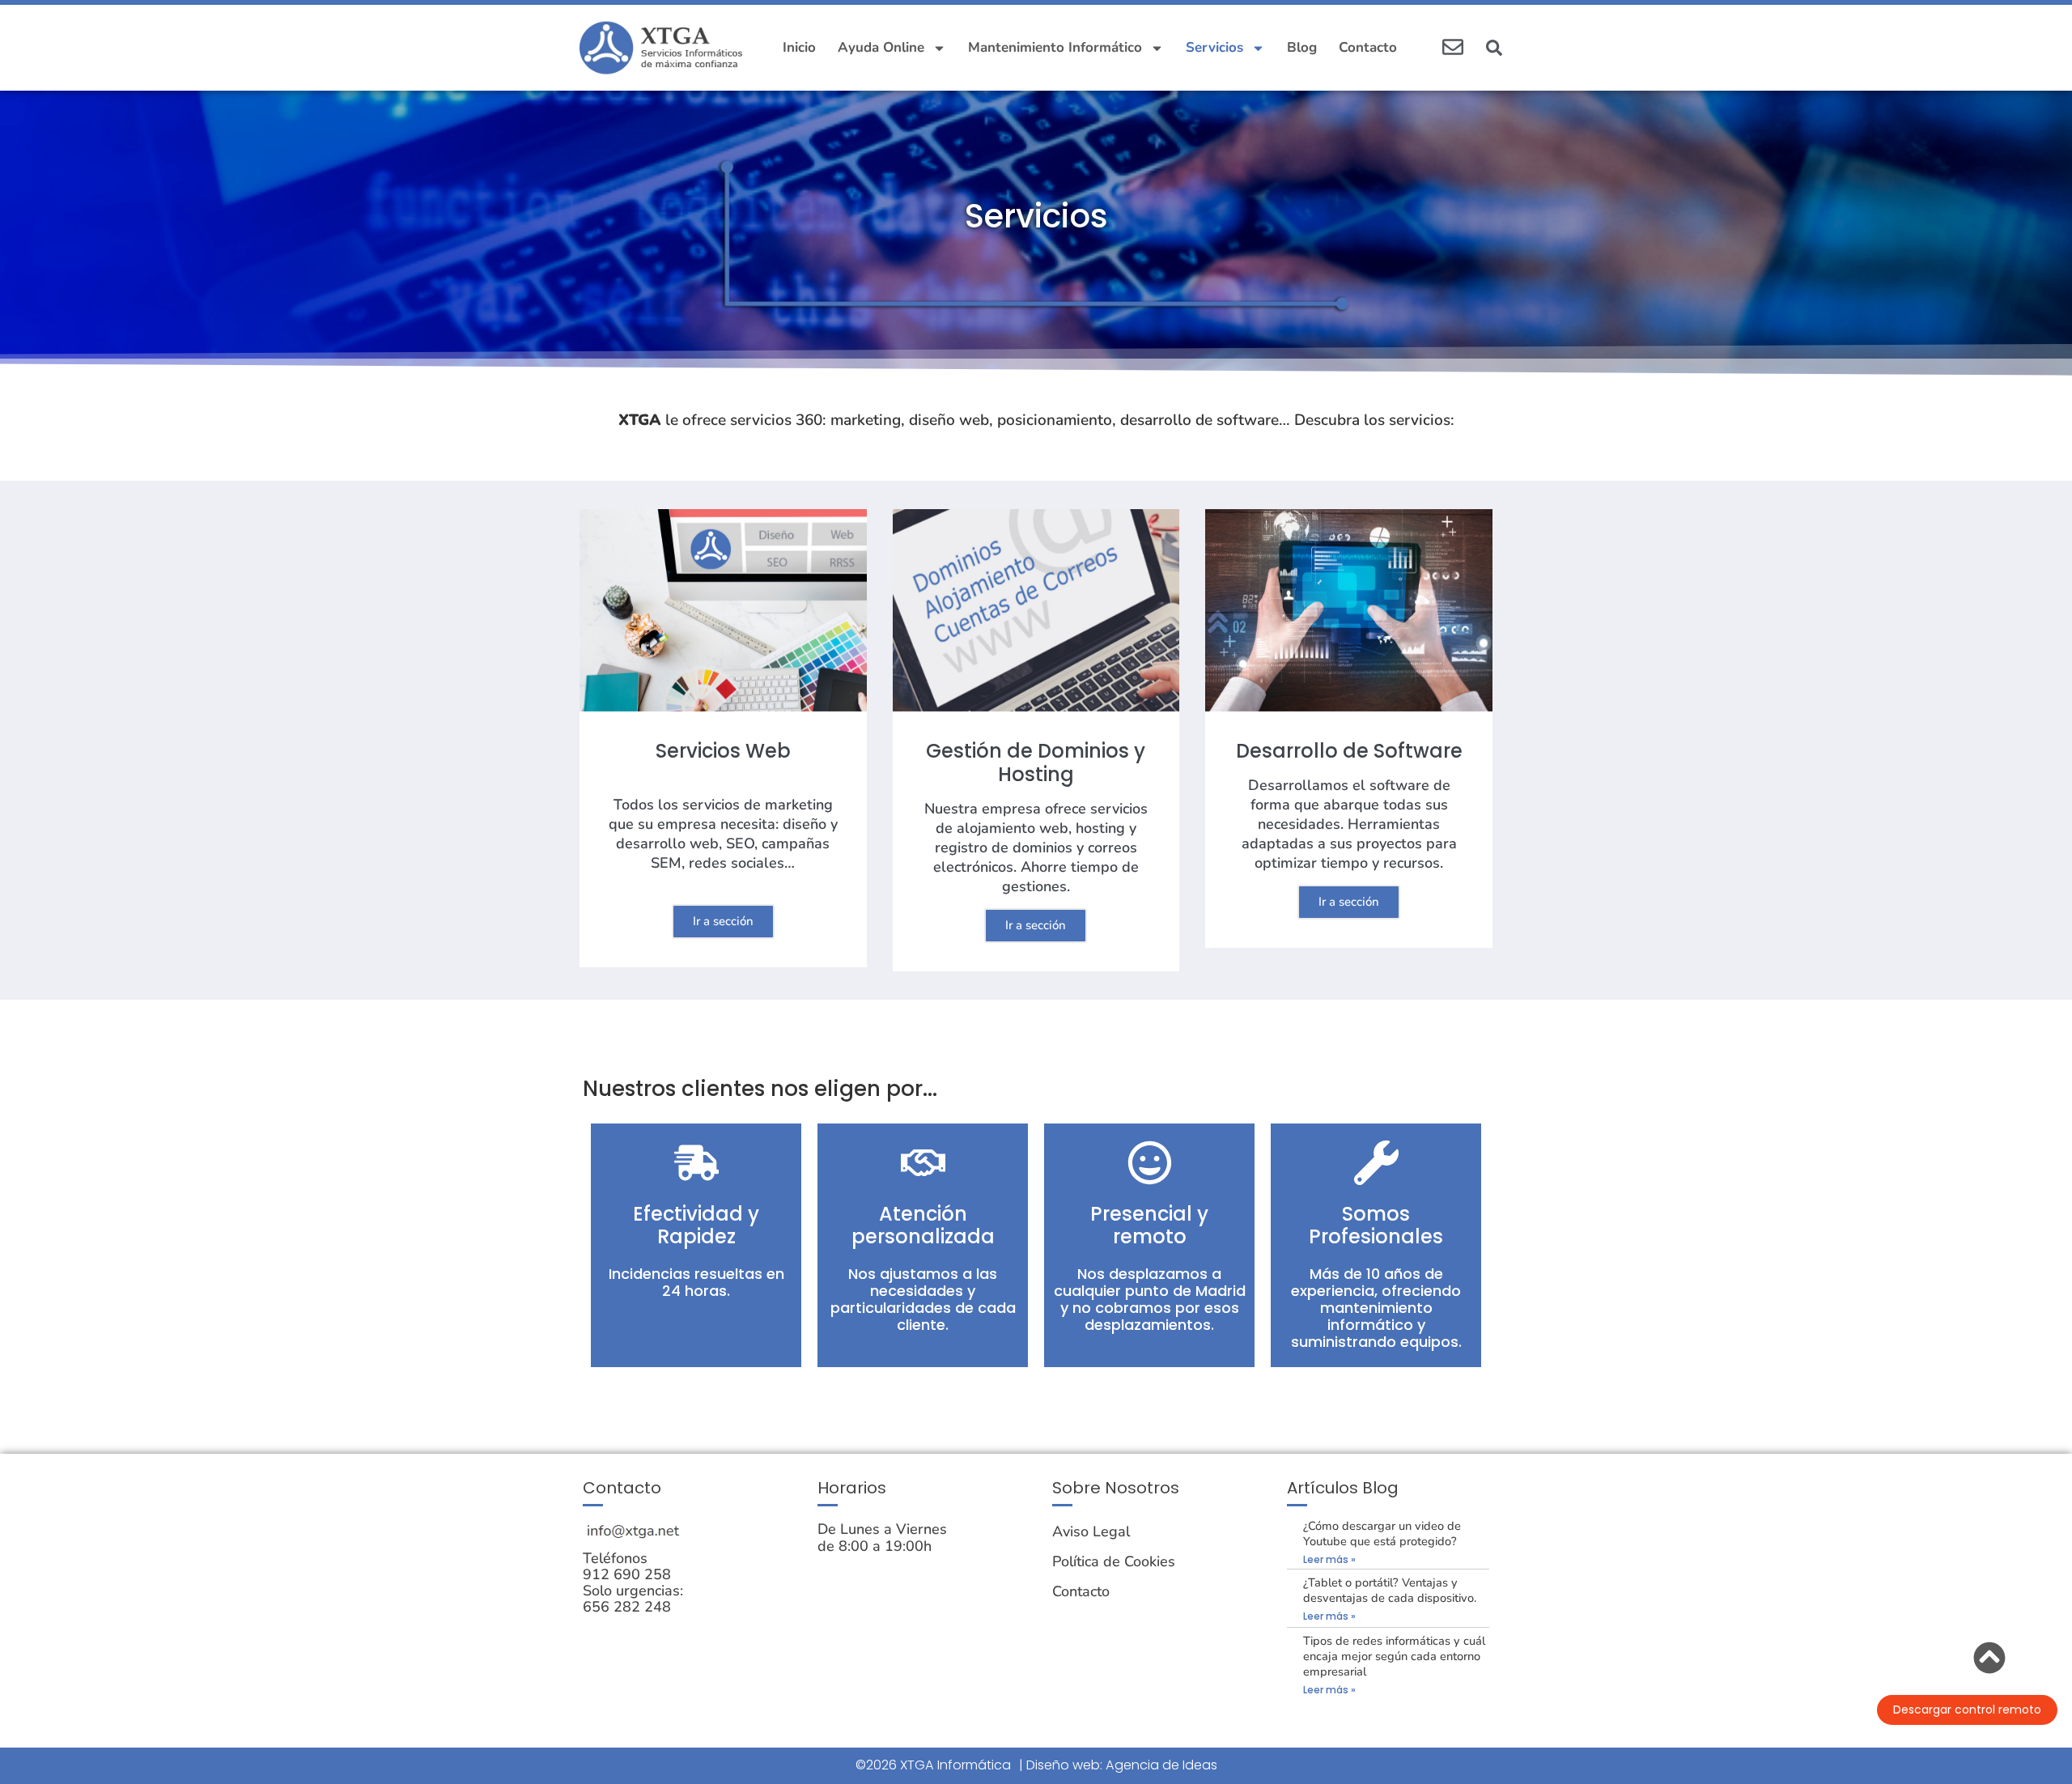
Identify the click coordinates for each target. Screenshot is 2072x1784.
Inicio (799, 47)
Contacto (1368, 47)
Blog (1302, 47)
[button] (1494, 48)
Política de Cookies (1114, 1561)
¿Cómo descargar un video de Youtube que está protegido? (1382, 1533)
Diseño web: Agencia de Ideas (1122, 1765)
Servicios (1214, 47)
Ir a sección (723, 921)
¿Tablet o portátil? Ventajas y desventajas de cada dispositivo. (1390, 1590)
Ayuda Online (881, 47)
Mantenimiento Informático (1055, 47)
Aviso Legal (1091, 1531)
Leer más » (1329, 1559)
